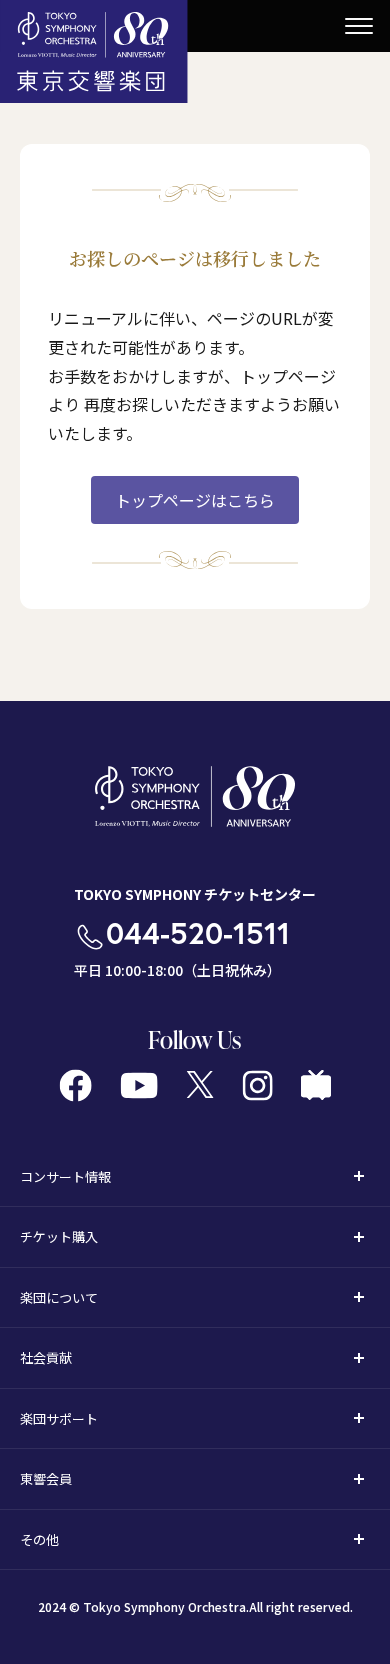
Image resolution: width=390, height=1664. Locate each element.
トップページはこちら (195, 500)
